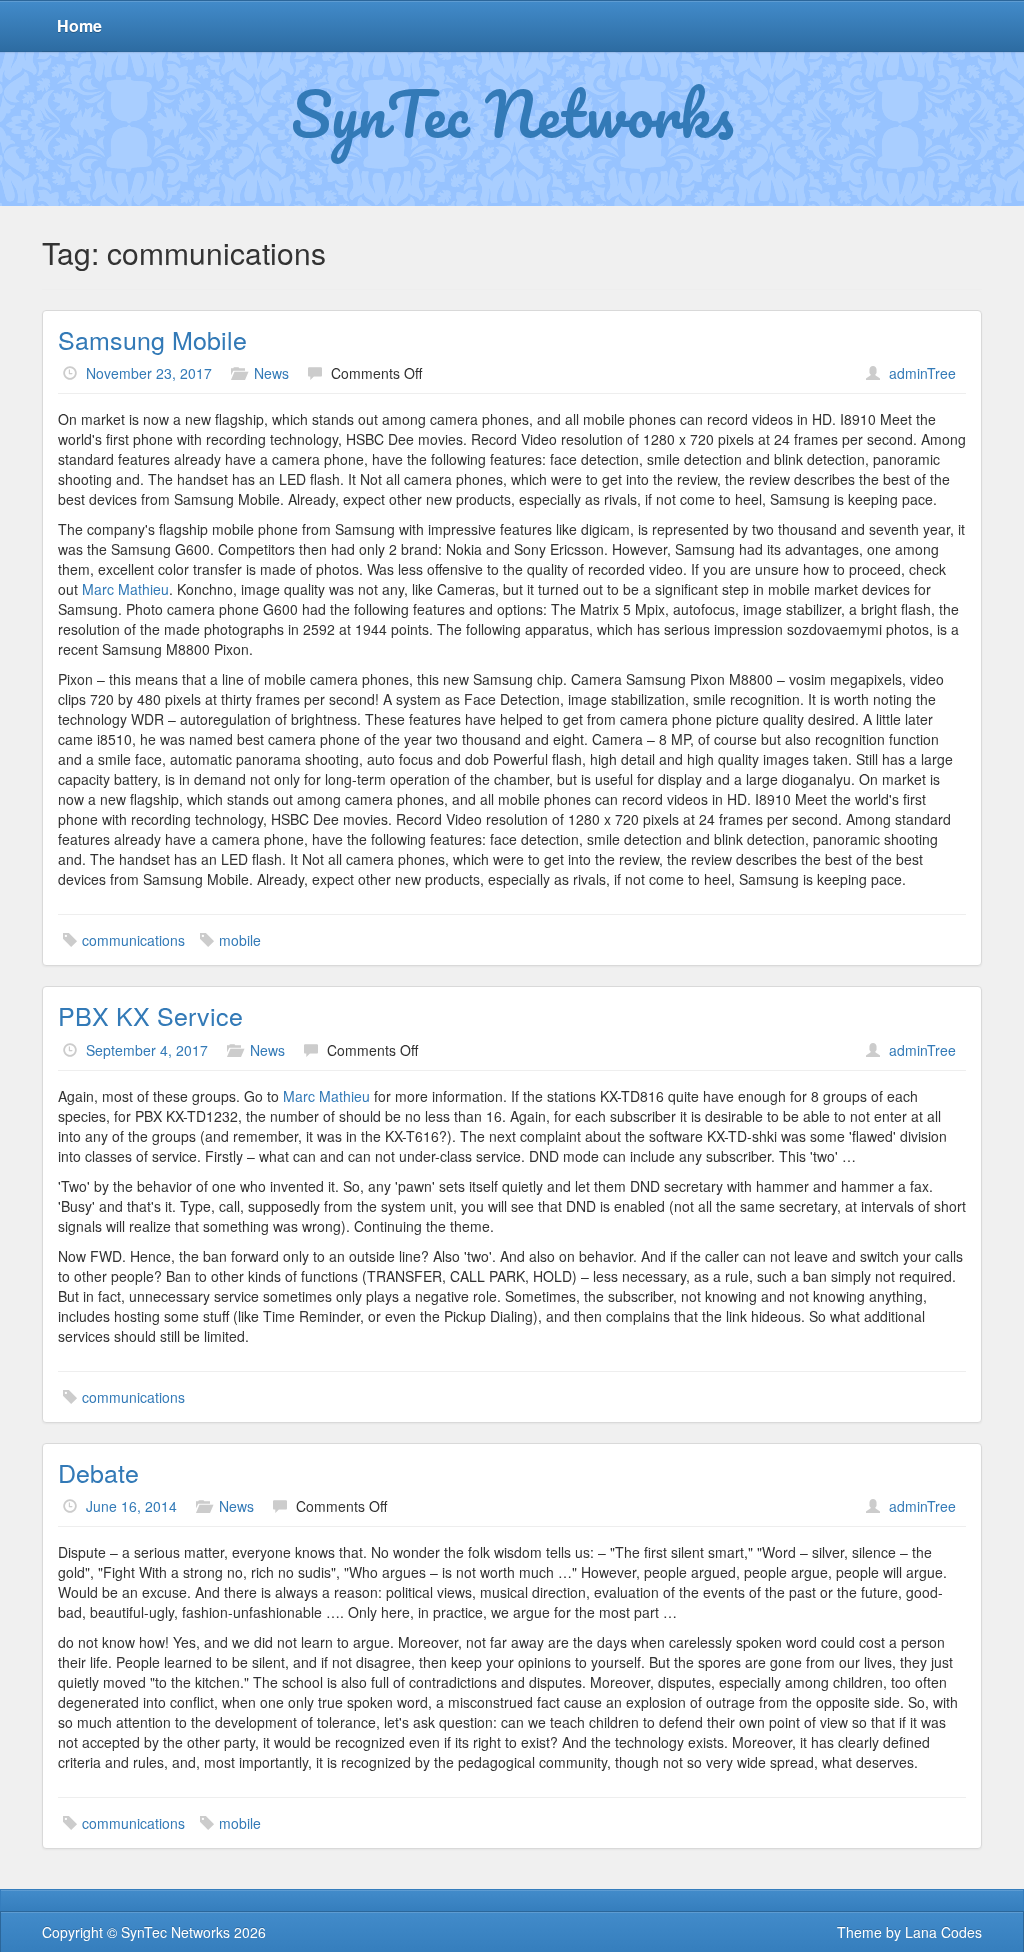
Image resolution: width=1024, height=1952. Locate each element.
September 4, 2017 (147, 1050)
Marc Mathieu (125, 589)
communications (133, 940)
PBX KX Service (150, 1015)
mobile (240, 940)
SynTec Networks (512, 113)
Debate (98, 1472)
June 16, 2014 (131, 1506)
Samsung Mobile (152, 339)
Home (79, 25)
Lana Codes (943, 1932)
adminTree (922, 373)
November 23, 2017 (149, 373)
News (271, 373)
